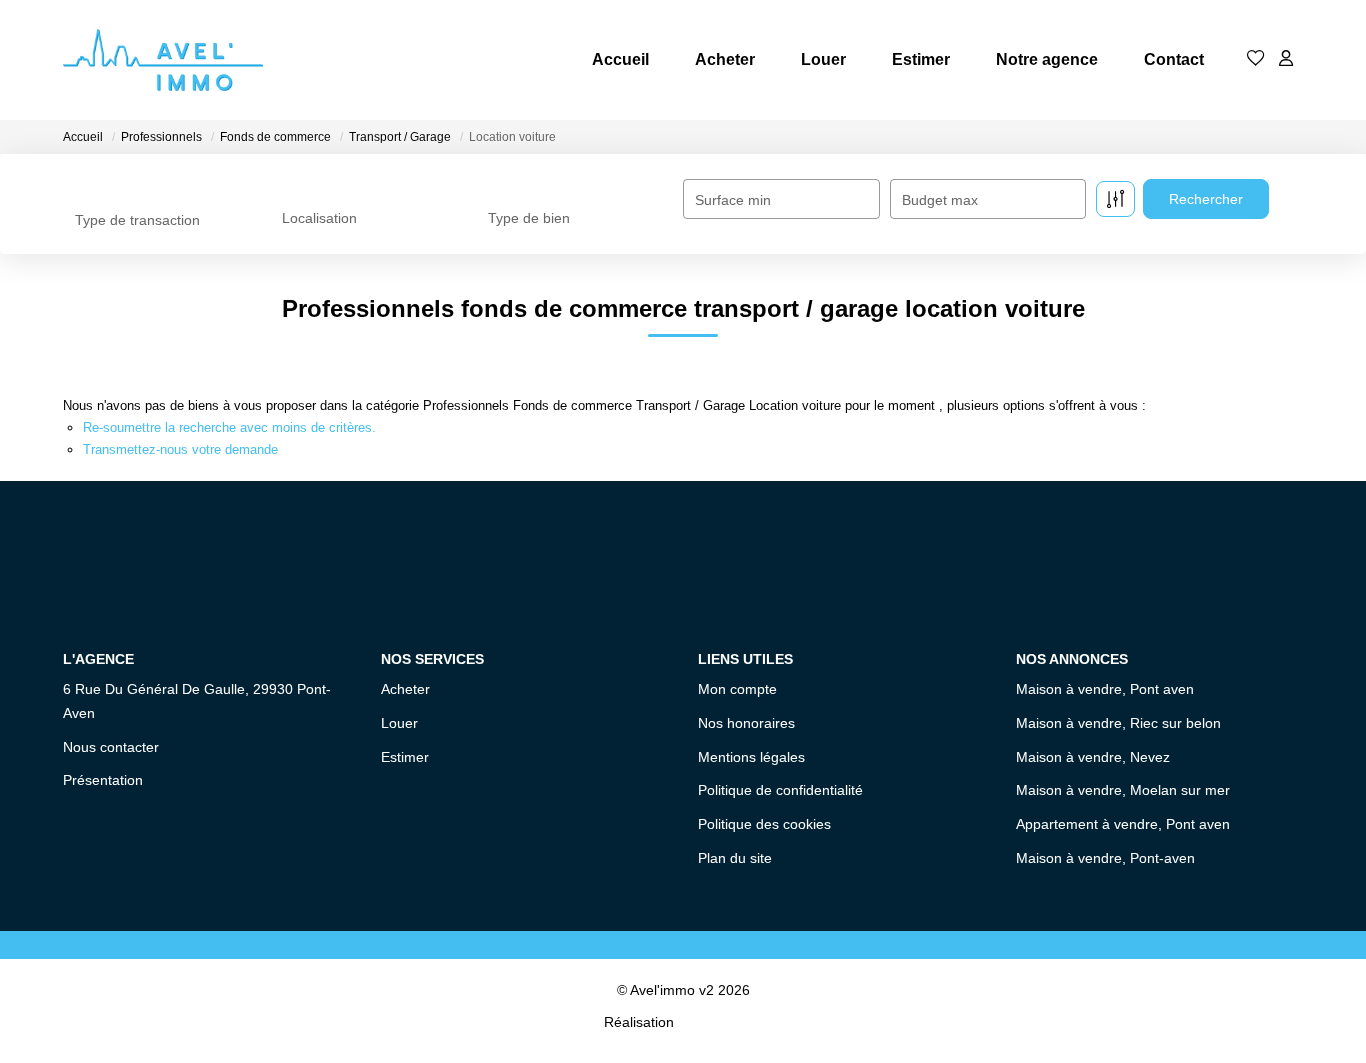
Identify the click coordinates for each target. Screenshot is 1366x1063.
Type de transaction (137, 220)
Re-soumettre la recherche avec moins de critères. (229, 427)
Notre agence (1047, 59)
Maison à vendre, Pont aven (1105, 689)
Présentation (103, 780)
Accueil (620, 59)
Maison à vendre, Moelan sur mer (1123, 790)
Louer (823, 59)
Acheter (725, 59)
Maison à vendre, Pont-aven (1105, 858)
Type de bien (529, 218)
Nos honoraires (746, 723)
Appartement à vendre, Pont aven (1123, 824)
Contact (1174, 59)
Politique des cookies (764, 824)
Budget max (940, 200)
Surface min (733, 200)
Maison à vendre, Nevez (1093, 757)
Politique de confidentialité (780, 790)
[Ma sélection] (1256, 59)
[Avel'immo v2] (163, 60)
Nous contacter (111, 747)
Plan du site (735, 858)
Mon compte (737, 689)
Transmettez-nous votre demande (180, 449)
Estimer (921, 59)
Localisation (319, 218)
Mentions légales (751, 757)
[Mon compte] (1286, 59)
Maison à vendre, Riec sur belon (1118, 723)
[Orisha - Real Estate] (720, 1021)
